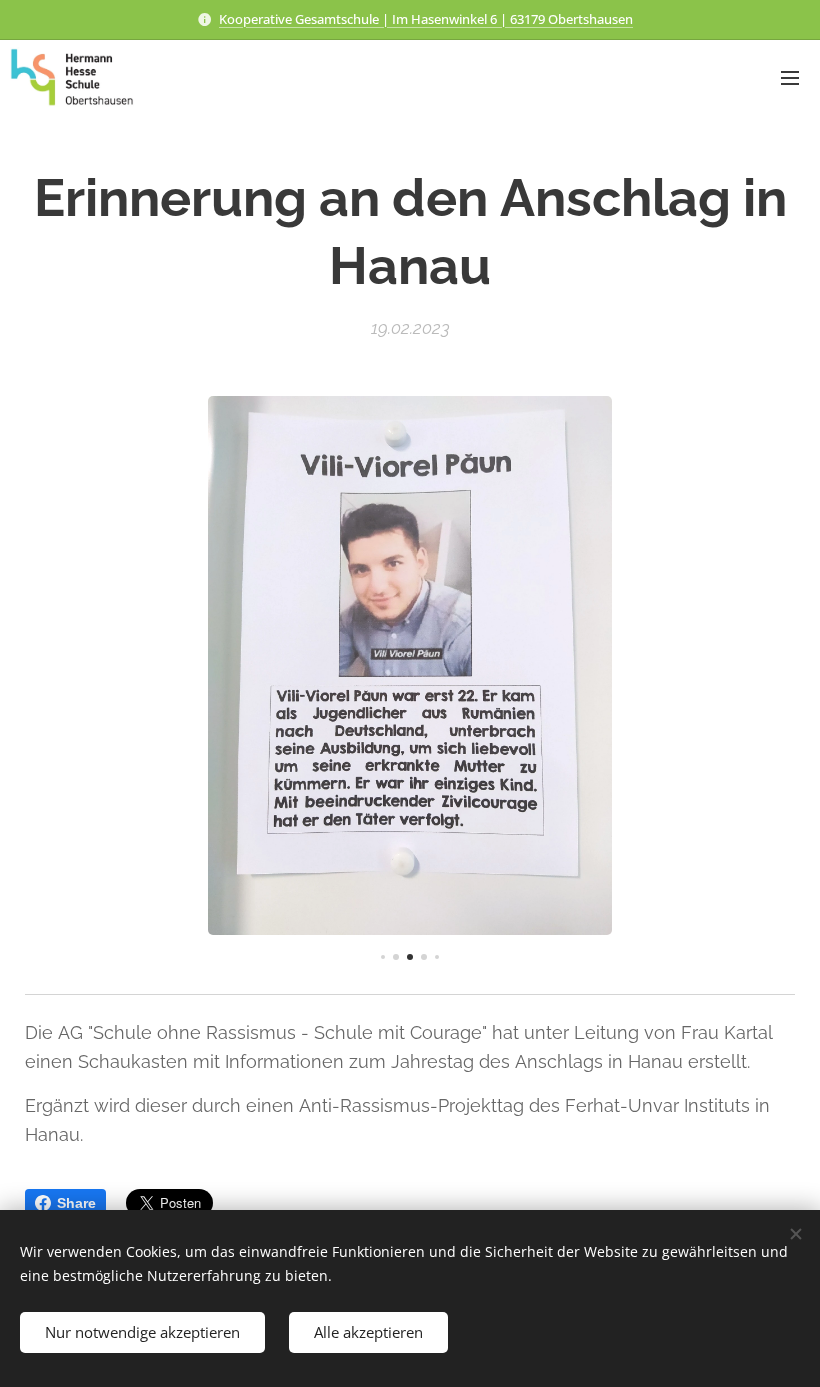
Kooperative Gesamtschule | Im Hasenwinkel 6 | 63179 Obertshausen (426, 19)
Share (76, 1203)
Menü (790, 77)
